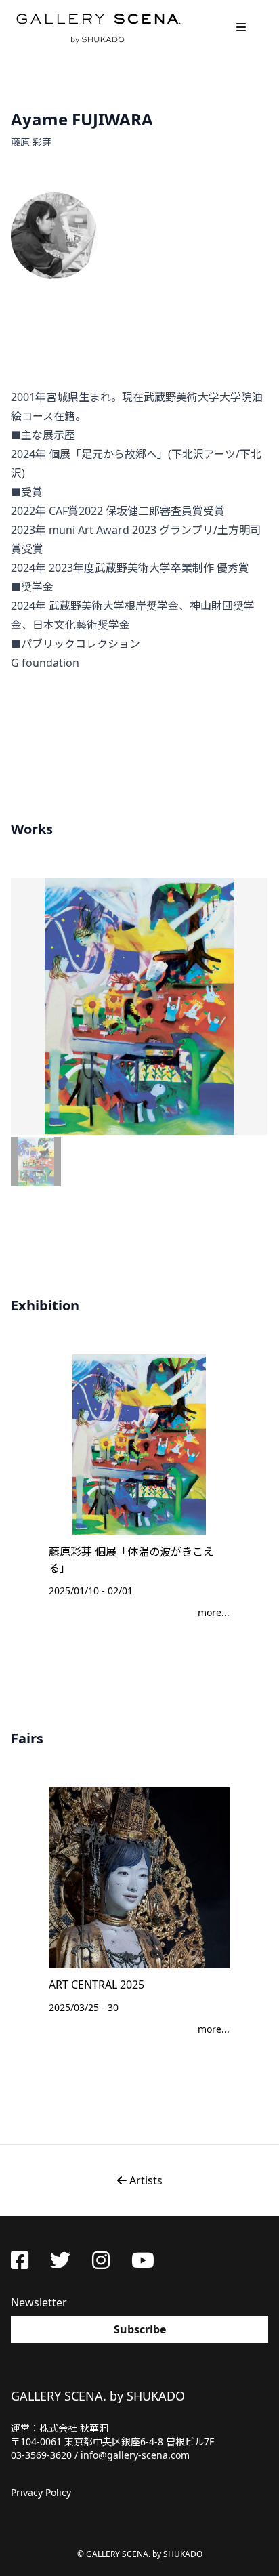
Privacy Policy (41, 2492)
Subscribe (140, 2329)
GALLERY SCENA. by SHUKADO (98, 27)
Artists (145, 2180)
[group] (139, 1006)
